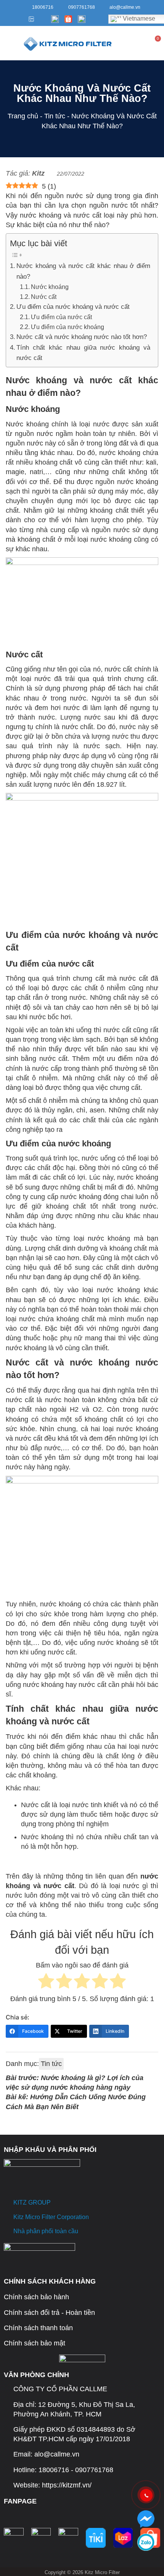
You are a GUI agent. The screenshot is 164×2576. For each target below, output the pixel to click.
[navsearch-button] (124, 43)
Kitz (38, 173)
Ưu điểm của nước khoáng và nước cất (73, 307)
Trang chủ (23, 116)
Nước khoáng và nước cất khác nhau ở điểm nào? (83, 271)
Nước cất (44, 297)
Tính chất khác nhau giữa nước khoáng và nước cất (83, 353)
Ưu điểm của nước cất (61, 317)
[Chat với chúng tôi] (146, 2519)
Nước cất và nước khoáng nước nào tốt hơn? (82, 337)
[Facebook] (8, 19)
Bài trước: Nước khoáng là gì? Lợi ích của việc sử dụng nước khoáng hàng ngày (75, 2083)
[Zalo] (30, 19)
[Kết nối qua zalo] (146, 2542)
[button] (8, 43)
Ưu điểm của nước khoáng (68, 327)
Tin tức (55, 116)
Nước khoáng (50, 287)
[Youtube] (19, 19)
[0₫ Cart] (157, 44)
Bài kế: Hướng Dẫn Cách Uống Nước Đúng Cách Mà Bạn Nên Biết (76, 2102)
